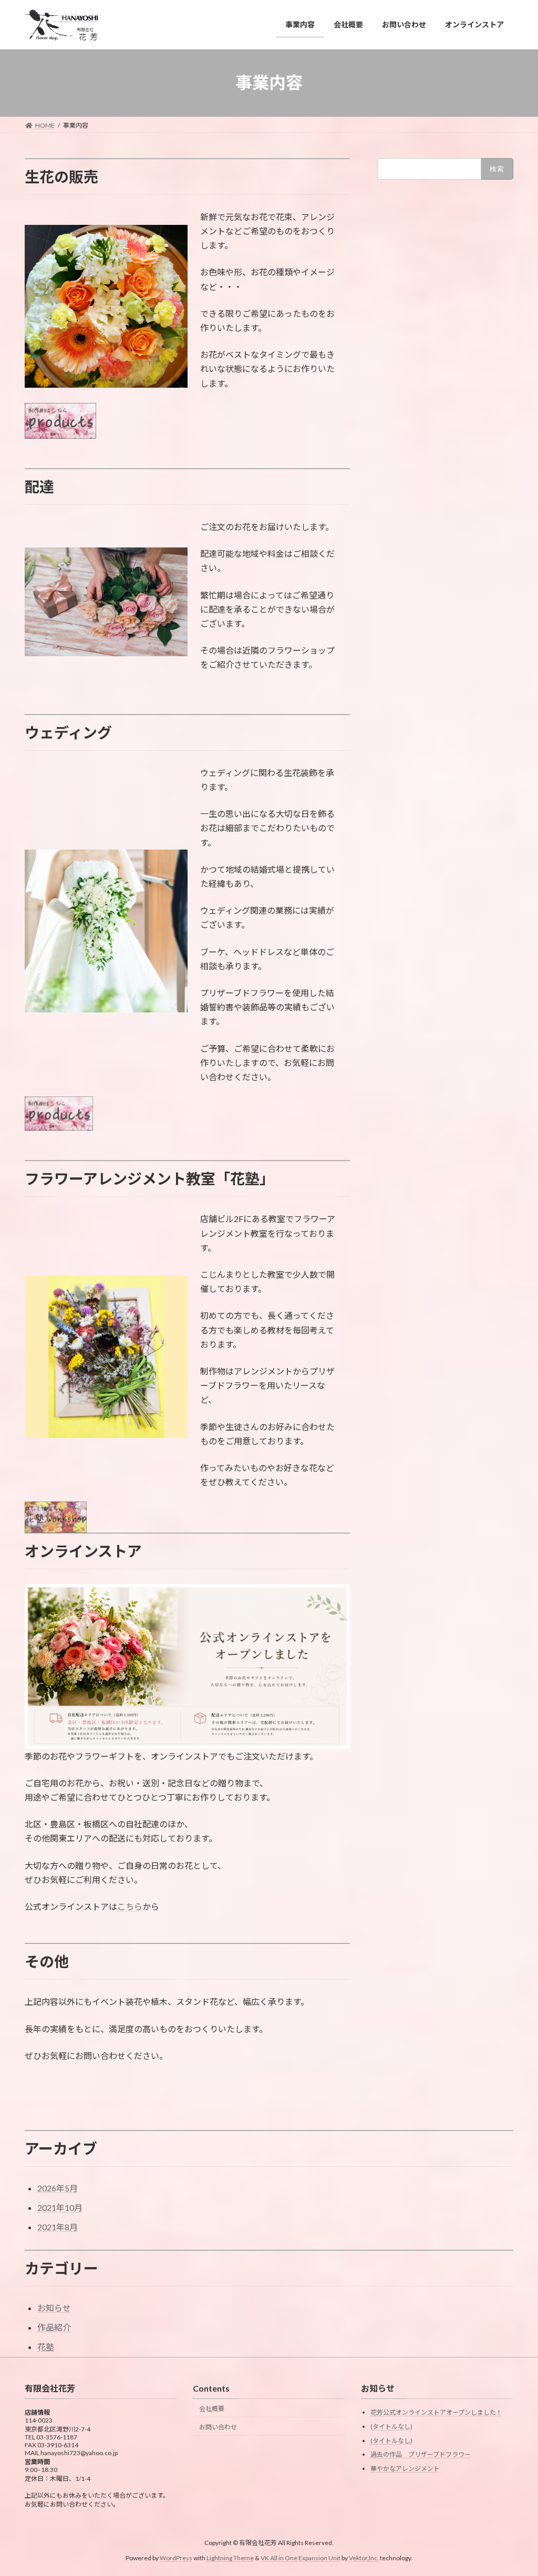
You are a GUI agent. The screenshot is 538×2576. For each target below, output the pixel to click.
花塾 (46, 2347)
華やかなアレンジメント (405, 2468)
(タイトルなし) (391, 2427)
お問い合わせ (218, 2427)
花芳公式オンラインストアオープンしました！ (436, 2412)
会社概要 (212, 2408)
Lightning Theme (230, 2557)
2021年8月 (58, 2227)
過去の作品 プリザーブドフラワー (421, 2454)
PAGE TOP (515, 2489)
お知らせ (54, 2308)
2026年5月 (58, 2188)
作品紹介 (54, 2327)
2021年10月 (60, 2207)
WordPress (176, 2557)
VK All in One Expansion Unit (301, 2557)
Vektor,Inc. (364, 2557)
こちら (130, 1906)
